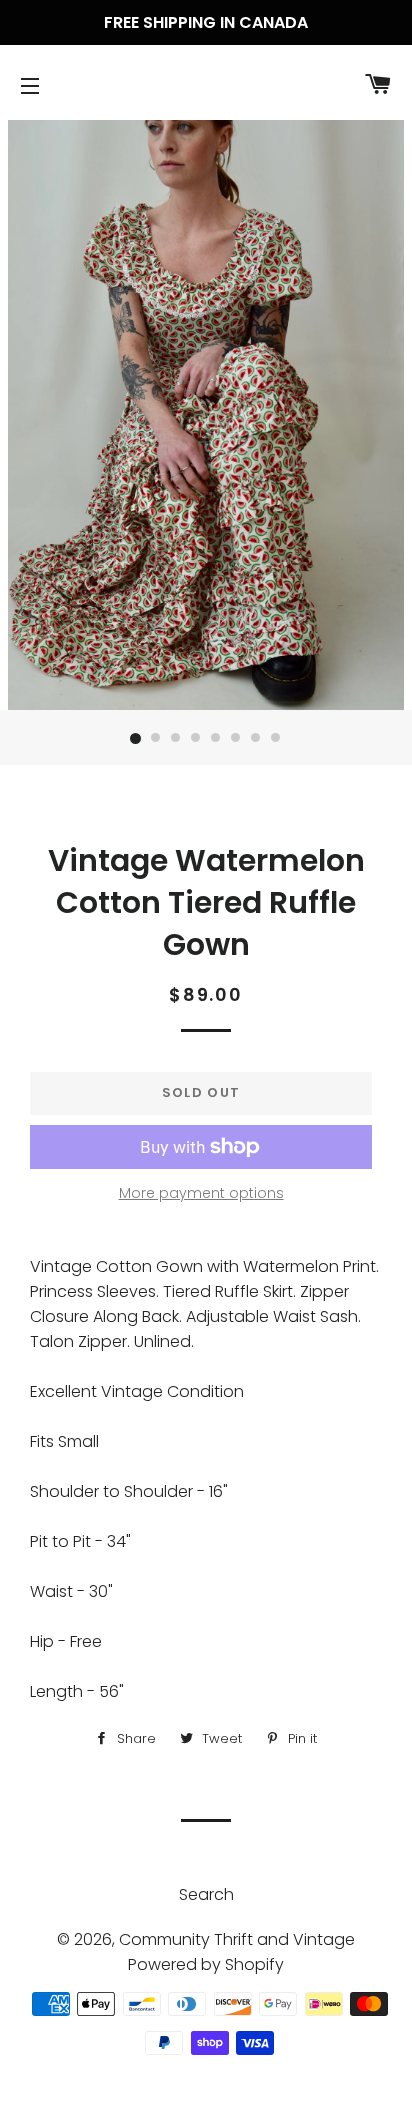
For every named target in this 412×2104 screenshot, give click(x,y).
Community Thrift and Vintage (237, 1939)
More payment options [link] (201, 1193)
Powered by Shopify (206, 1964)
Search (206, 1894)
